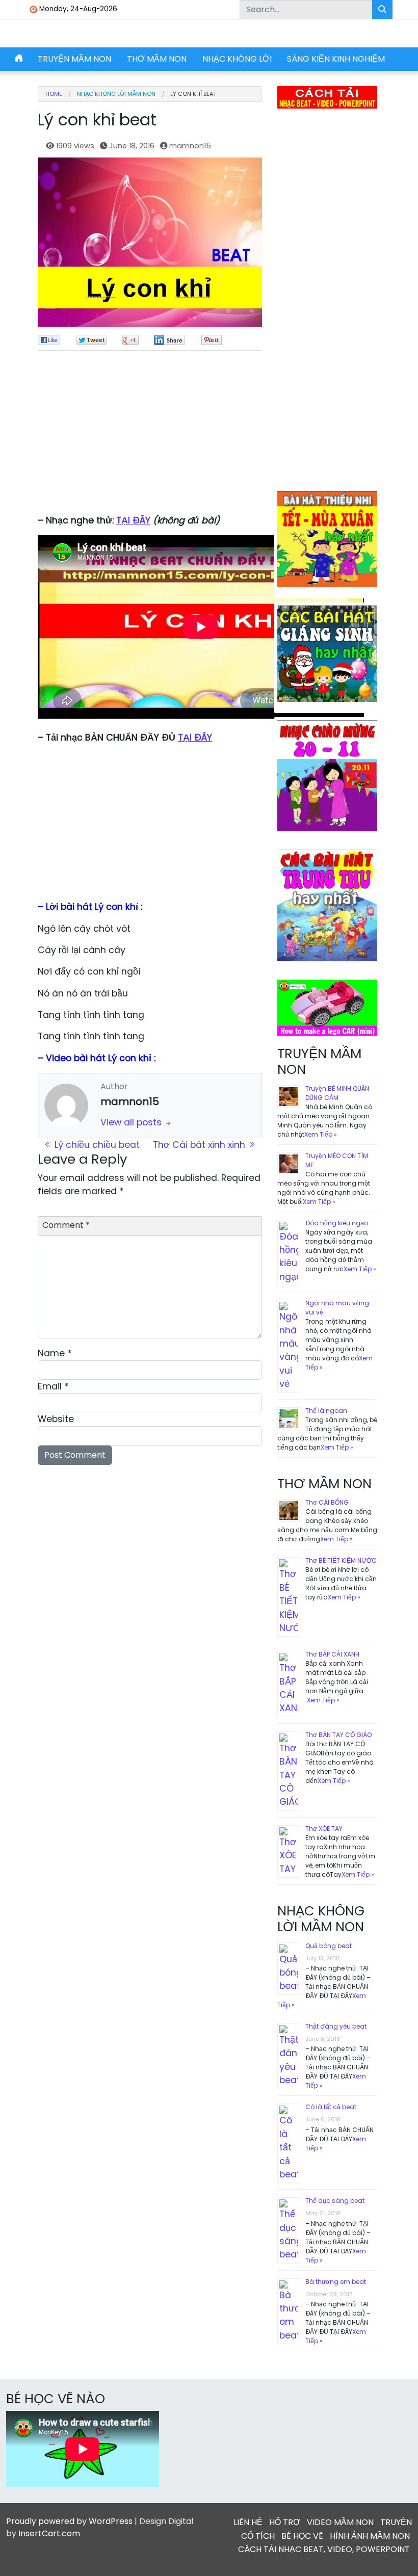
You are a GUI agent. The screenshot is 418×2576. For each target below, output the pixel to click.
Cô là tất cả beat (331, 2107)
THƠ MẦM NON (157, 59)
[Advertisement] (150, 437)
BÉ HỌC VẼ (302, 2536)
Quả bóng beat (329, 1946)
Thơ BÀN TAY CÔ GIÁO (338, 1735)
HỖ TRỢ (285, 2522)
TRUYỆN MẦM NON (74, 59)
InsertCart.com (49, 2533)
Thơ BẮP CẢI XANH (332, 1654)
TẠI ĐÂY (133, 520)
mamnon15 (190, 146)
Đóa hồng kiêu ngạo (337, 1223)
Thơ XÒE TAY (324, 1829)
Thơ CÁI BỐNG (327, 1502)
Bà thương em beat (336, 2282)
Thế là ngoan (326, 1411)
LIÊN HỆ (248, 2522)
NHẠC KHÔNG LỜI (237, 59)
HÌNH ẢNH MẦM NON (370, 2536)
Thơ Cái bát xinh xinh (200, 1145)
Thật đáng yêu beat (336, 2026)
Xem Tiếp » (321, 1134)
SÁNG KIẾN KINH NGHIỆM (336, 59)
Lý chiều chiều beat (96, 1145)
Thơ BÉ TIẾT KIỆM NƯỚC (341, 1560)
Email (53, 1386)
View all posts (132, 1122)
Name (55, 1353)
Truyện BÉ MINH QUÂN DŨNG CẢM (337, 1093)
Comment (66, 1225)
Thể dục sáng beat (335, 2201)
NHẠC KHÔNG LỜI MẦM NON (116, 94)
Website (56, 1419)
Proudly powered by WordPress (69, 2521)
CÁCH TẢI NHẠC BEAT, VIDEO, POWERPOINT (324, 2549)
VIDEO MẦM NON (340, 2522)
